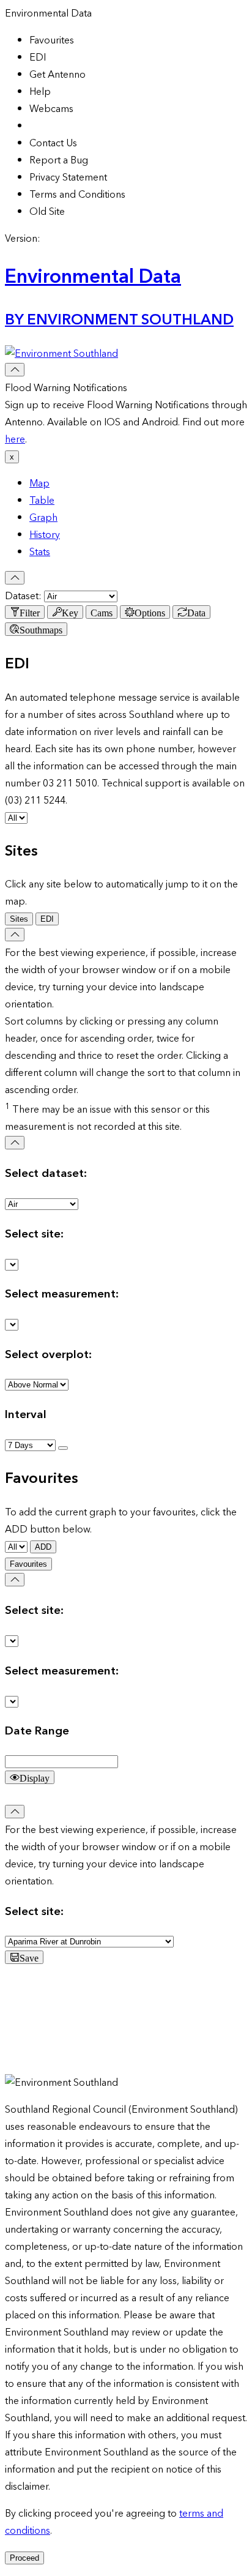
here (15, 439)
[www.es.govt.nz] (61, 354)
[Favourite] (63, 1448)
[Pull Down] (15, 370)
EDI (47, 919)
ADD (43, 1547)
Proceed (24, 2558)
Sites (19, 919)
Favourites (28, 1564)
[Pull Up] (15, 578)
